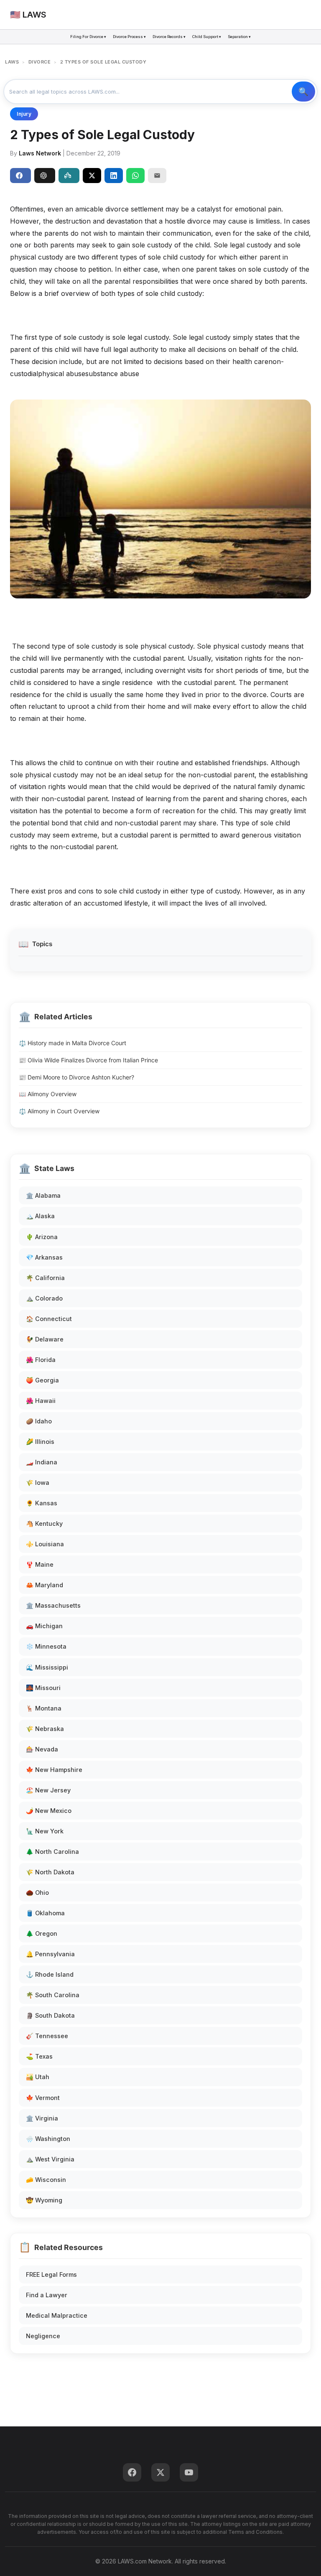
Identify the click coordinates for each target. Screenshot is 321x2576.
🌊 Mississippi (47, 1667)
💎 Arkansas (44, 1257)
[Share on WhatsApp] (135, 176)
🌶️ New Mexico (49, 1811)
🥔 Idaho (39, 1421)
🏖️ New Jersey (48, 1790)
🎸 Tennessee (47, 2036)
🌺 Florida (41, 1360)
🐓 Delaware (45, 1339)
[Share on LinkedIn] (114, 176)
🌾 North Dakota (50, 1872)
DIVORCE (40, 62)
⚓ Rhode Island (50, 1974)
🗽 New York (45, 1831)
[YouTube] (189, 2472)
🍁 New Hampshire (54, 1770)
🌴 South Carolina (53, 1995)
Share (20, 176)
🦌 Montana (44, 1708)
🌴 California (45, 1278)
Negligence (43, 2336)
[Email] (157, 176)
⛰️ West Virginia (50, 2159)
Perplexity (69, 176)
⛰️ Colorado (44, 1298)
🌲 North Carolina (52, 1852)
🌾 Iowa (38, 1483)
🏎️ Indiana (42, 1462)
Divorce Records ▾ (169, 37)
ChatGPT (45, 176)
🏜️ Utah (38, 2077)
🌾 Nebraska (45, 1729)
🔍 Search (303, 92)
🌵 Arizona (42, 1237)
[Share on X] (92, 176)
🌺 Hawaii (41, 1401)
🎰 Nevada (42, 1749)
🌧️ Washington (48, 2139)
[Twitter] (160, 2472)
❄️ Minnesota (46, 1646)
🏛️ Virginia (42, 2118)
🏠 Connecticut (49, 1319)
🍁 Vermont (43, 2098)
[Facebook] (132, 2472)
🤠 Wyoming (44, 2200)
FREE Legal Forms (51, 2274)
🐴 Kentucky (44, 1523)
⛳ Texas (39, 2056)
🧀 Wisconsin (46, 2180)
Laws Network (40, 153)
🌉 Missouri (43, 1688)
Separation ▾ (239, 37)
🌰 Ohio (37, 1893)
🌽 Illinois (40, 1442)
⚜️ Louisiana (45, 1544)
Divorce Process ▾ (129, 37)
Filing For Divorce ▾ (88, 37)
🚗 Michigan (44, 1626)
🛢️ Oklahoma (45, 1913)
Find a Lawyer (47, 2295)
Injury (24, 114)
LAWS (12, 62)
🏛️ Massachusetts (53, 1605)
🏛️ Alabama (43, 1195)
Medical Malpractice (57, 2315)
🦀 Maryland (45, 1585)
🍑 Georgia (42, 1380)
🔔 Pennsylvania (50, 1954)
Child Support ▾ (207, 37)
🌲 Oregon (42, 1933)
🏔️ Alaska (40, 1216)
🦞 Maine (40, 1564)
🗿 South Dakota (50, 2015)
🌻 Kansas (42, 1503)
